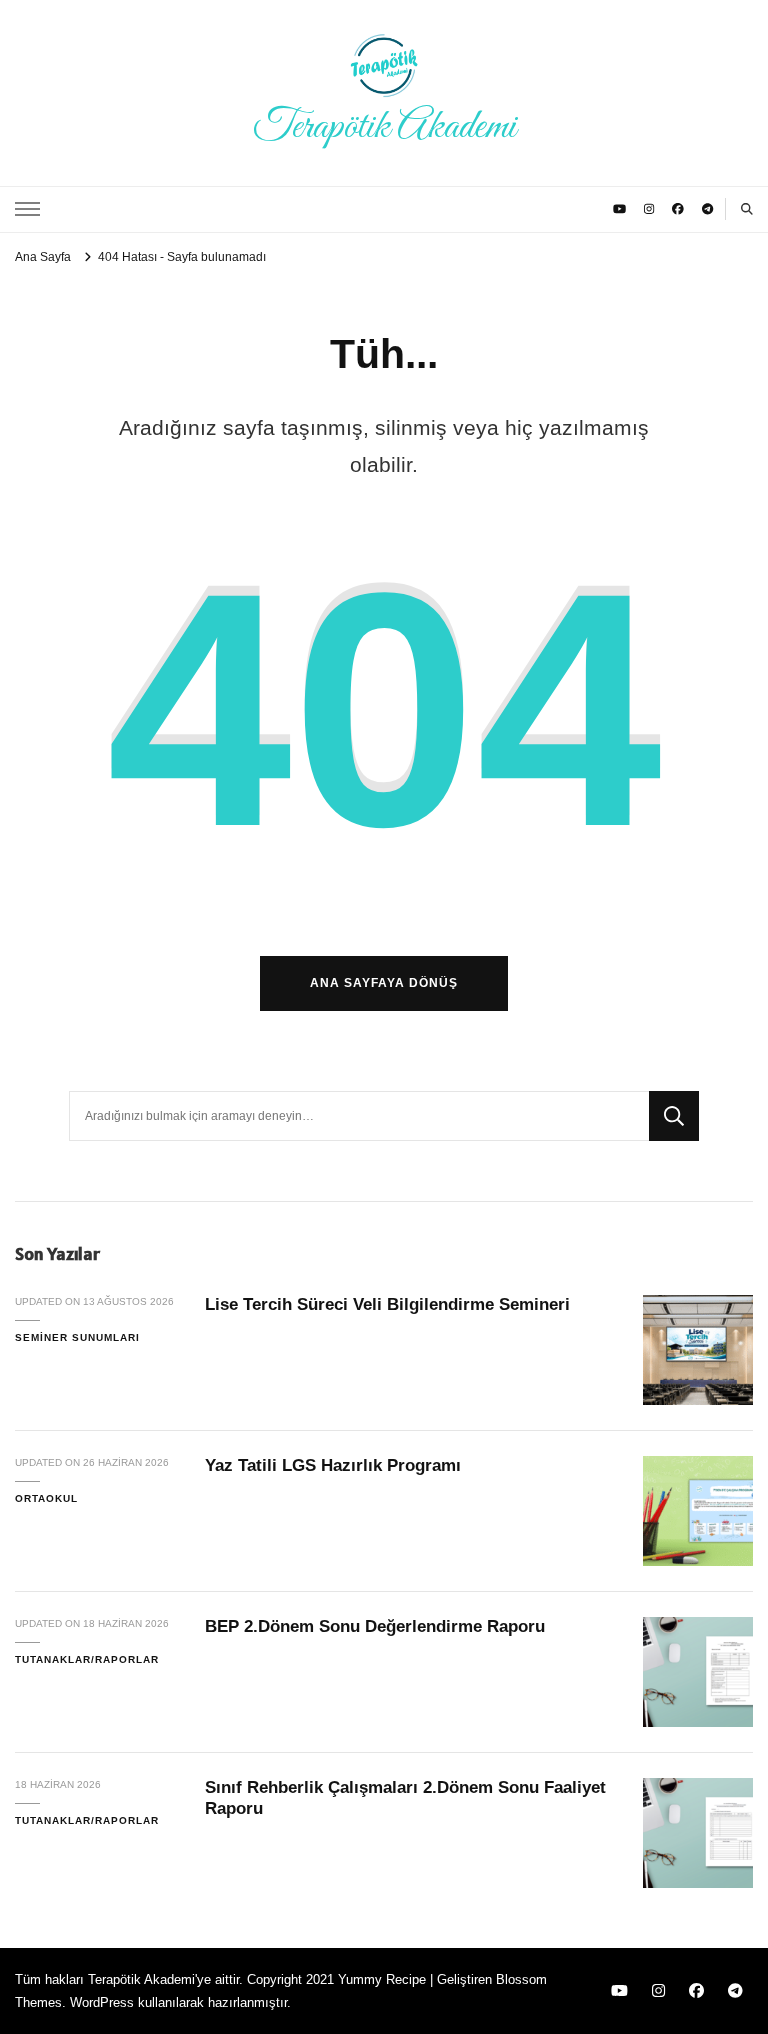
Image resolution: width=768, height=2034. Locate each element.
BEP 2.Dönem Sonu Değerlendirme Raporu (375, 1626)
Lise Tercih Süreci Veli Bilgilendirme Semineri (387, 1304)
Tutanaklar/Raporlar (87, 1659)
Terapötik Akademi (384, 127)
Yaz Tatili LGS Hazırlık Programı (333, 1465)
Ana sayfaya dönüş (384, 982)
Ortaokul (46, 1498)
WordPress (102, 2002)
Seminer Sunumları (77, 1337)
